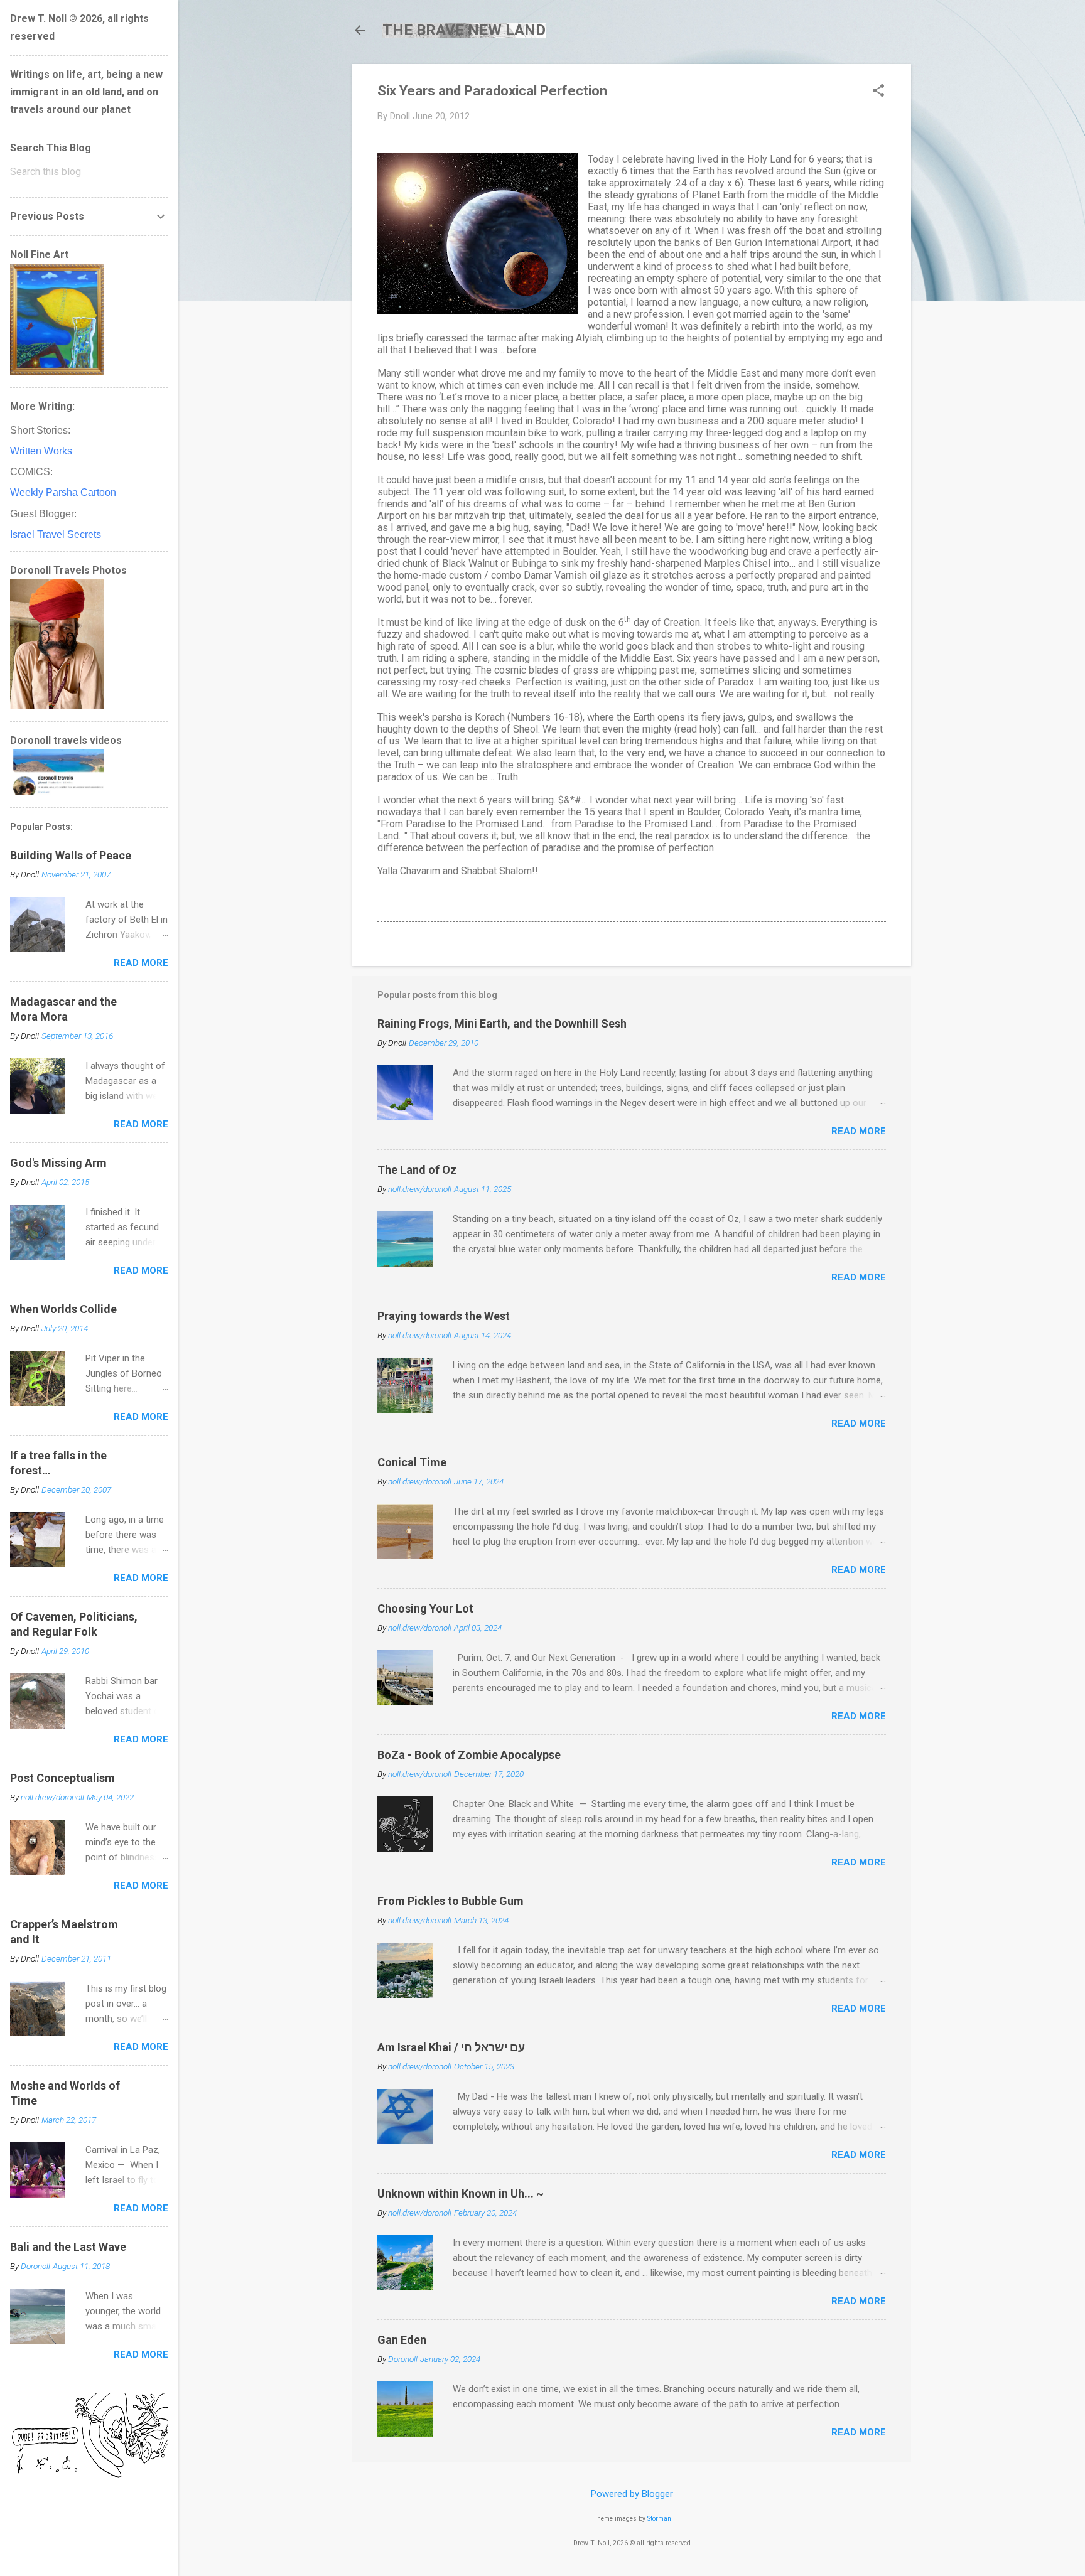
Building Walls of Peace (71, 855)
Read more (859, 1131)
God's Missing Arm (58, 1163)
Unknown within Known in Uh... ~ (461, 2193)
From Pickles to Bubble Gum (451, 1901)
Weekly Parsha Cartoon (63, 492)
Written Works (41, 451)
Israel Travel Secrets (56, 534)
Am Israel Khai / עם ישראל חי (451, 2047)
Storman (659, 2519)
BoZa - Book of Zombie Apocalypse (469, 1755)
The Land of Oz (417, 1170)
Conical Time (412, 1462)
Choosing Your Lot (425, 1608)
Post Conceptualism (62, 1778)
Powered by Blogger (632, 2494)
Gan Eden (402, 2340)
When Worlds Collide (63, 1309)
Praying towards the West (444, 1316)
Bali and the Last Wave (68, 2247)
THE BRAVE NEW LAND (464, 30)
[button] (878, 92)
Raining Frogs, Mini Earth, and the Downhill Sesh (502, 1023)
